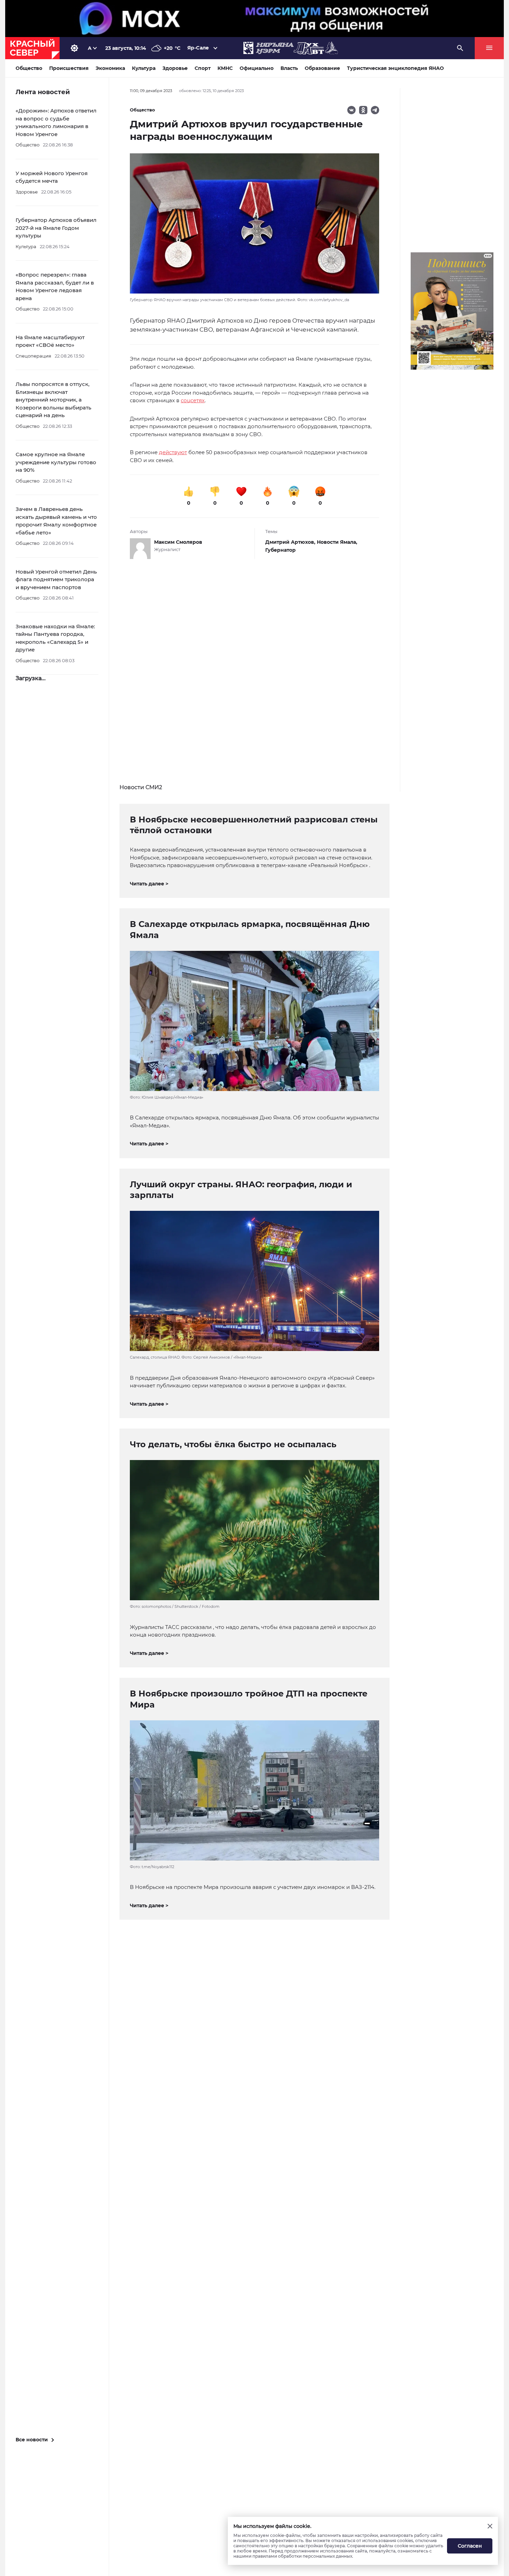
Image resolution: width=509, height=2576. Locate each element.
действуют (173, 452)
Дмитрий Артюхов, (291, 542)
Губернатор (280, 550)
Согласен (470, 2546)
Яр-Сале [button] (198, 48)
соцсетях (193, 400)
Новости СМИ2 (141, 787)
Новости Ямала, (337, 542)
